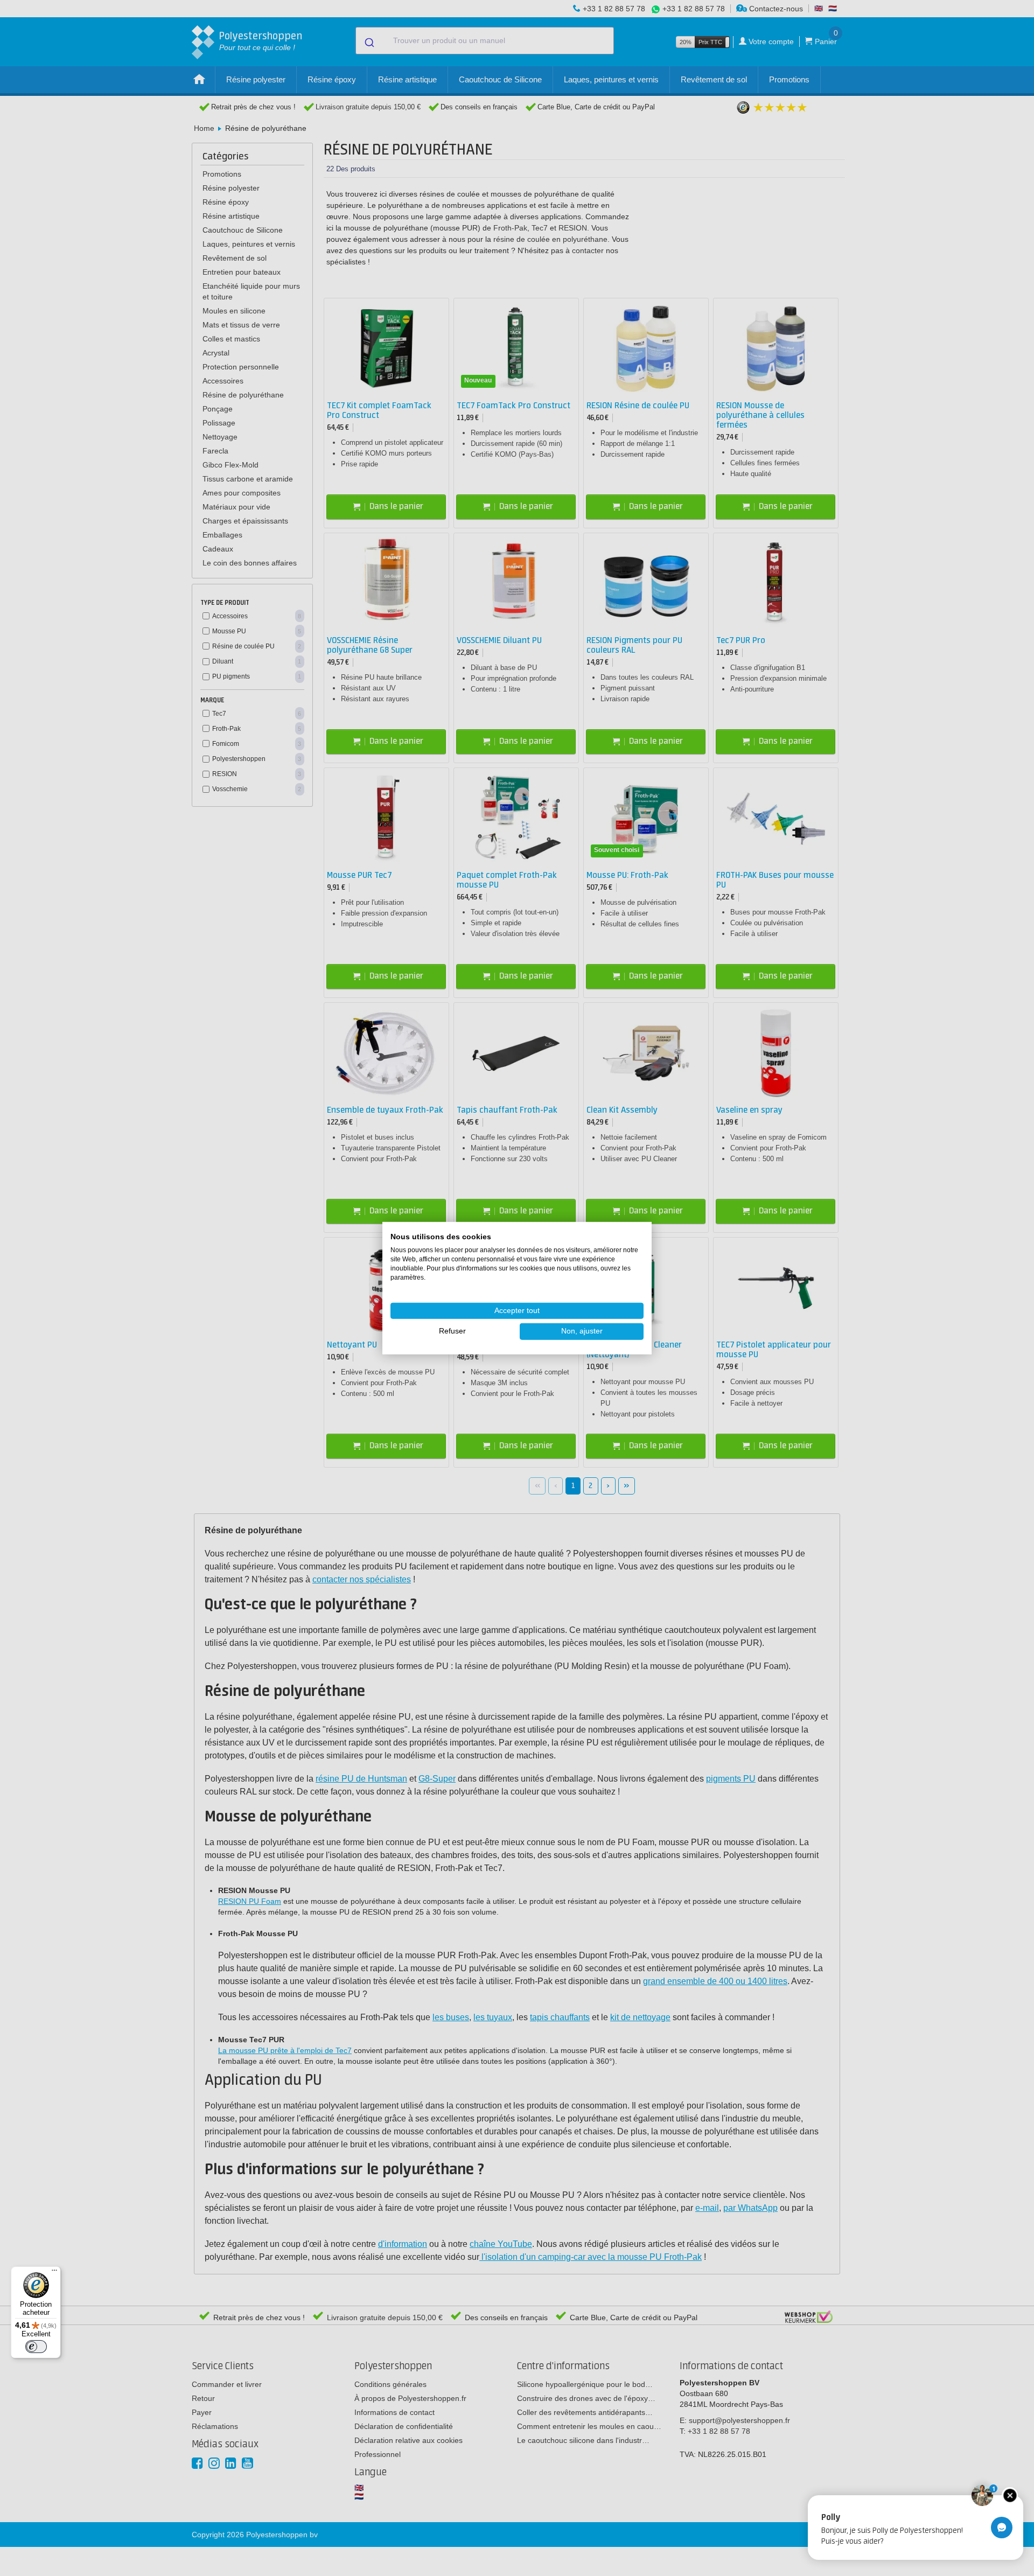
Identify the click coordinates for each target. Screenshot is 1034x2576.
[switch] (36, 2347)
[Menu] (54, 2273)
